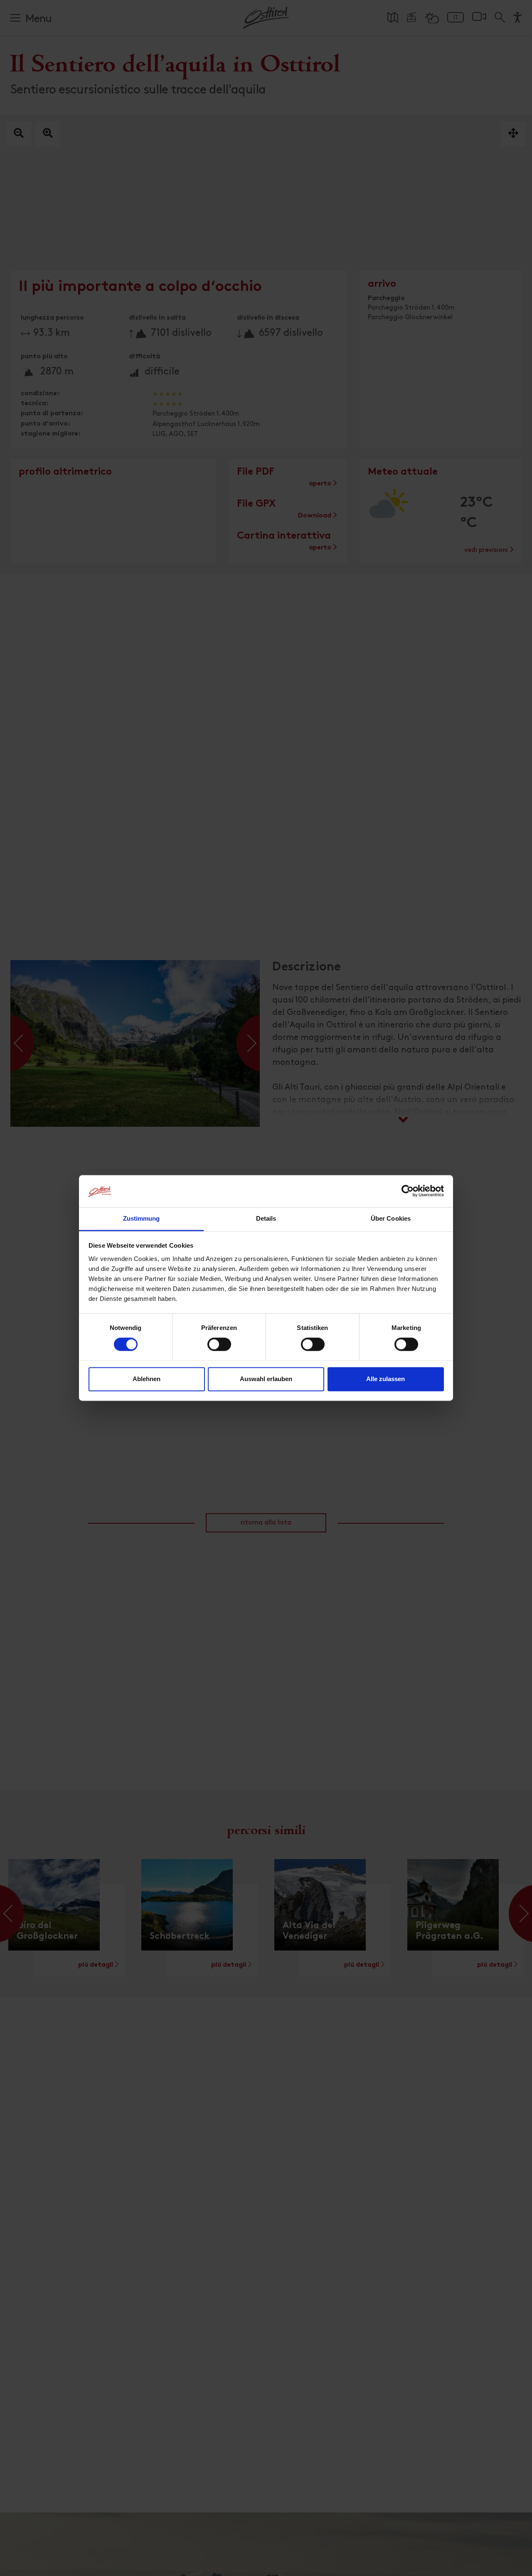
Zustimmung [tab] (142, 1218)
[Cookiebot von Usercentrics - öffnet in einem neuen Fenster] (408, 1191)
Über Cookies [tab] (391, 1218)
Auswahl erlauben (266, 1379)
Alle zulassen (385, 1379)
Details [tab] (266, 1218)
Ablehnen (147, 1379)
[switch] (219, 1349)
